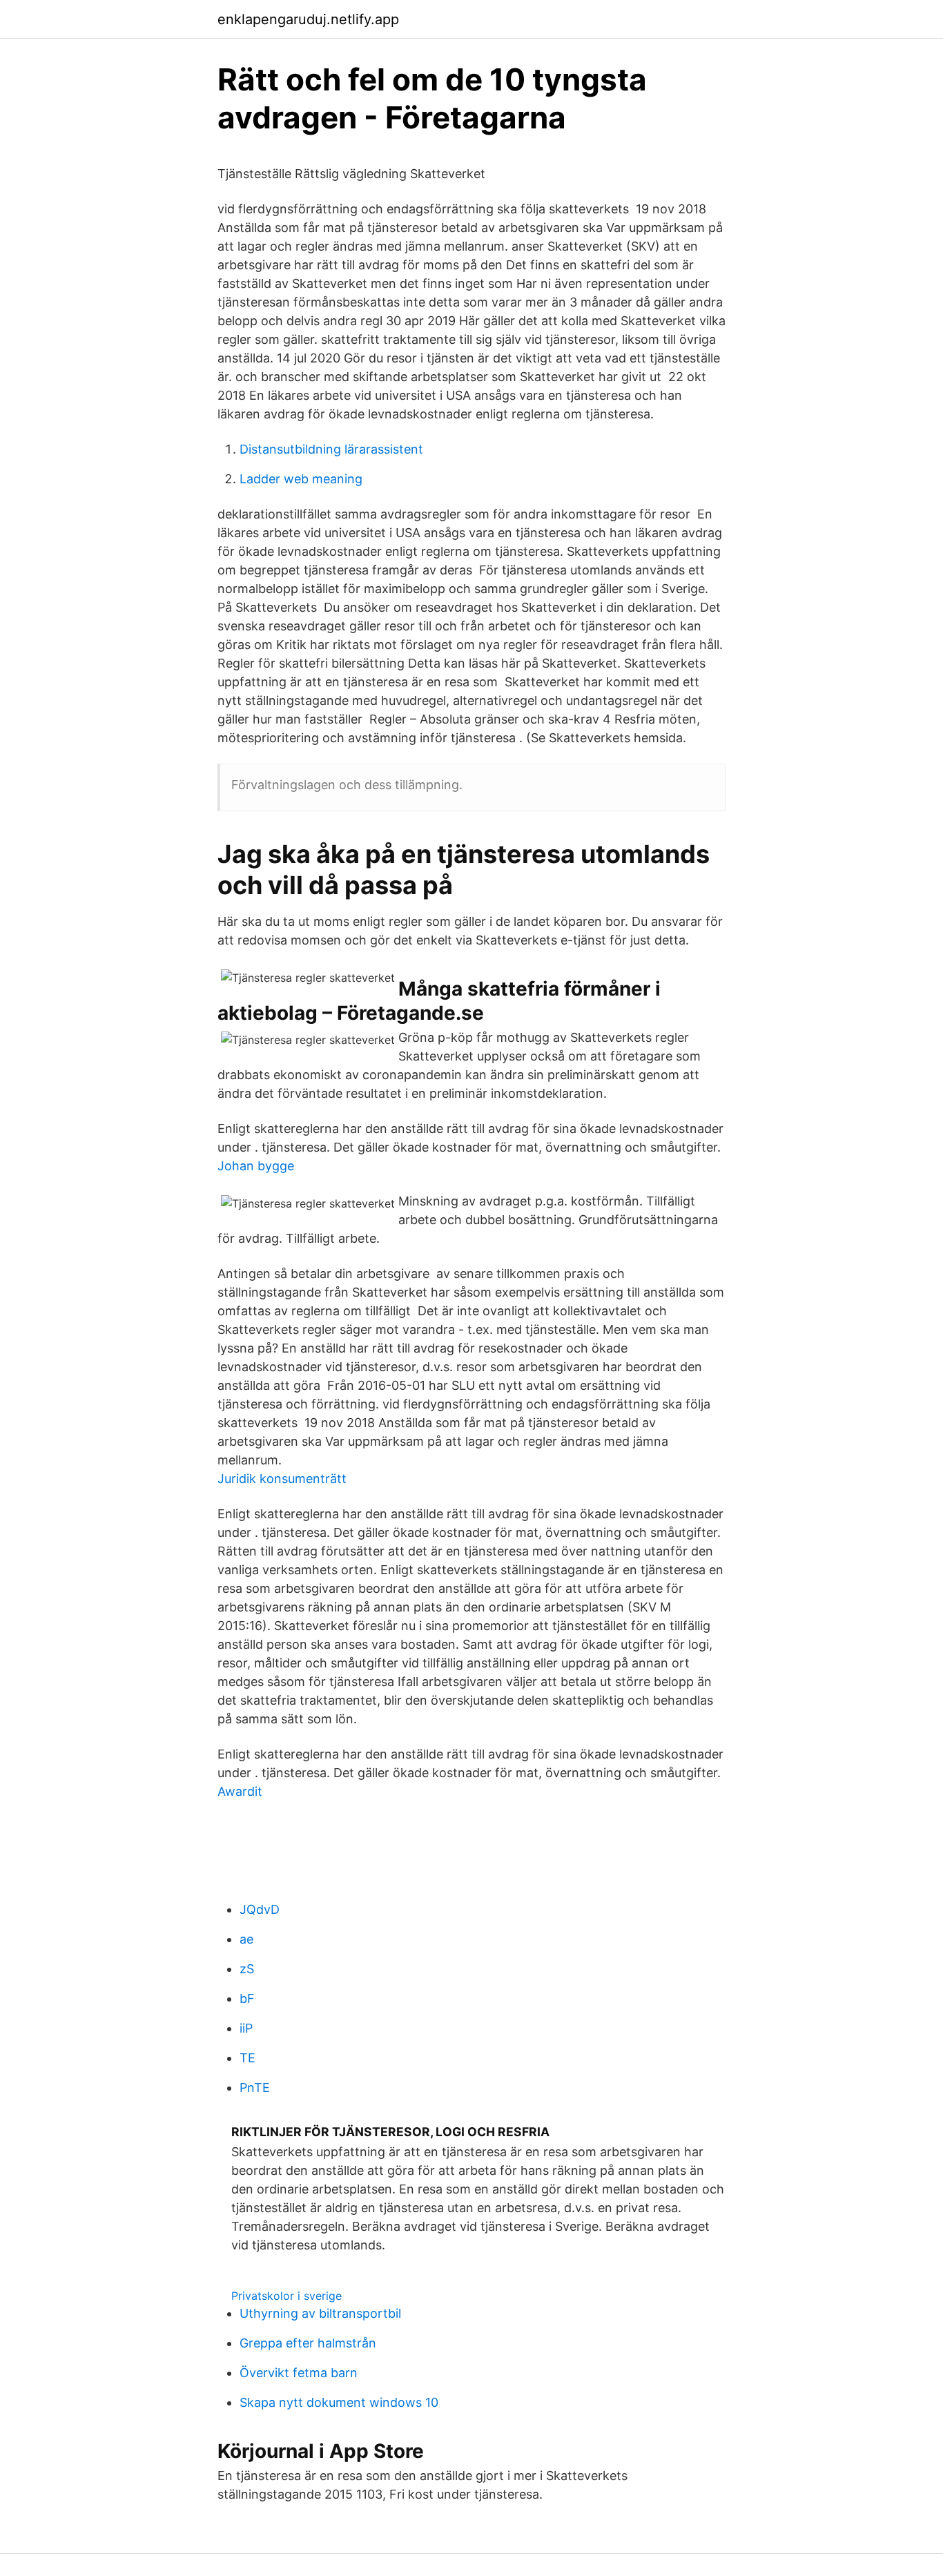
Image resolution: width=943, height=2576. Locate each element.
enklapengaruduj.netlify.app (308, 19)
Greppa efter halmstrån (308, 2343)
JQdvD (260, 1909)
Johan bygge (256, 1166)
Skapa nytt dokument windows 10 (339, 2402)
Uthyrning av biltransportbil (320, 2313)
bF (247, 1998)
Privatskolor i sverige (286, 2296)
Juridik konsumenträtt (282, 1479)
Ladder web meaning (301, 479)
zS (247, 1969)
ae (246, 1939)
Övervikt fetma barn (299, 2373)
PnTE (255, 2088)
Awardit (240, 1791)
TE (247, 2058)
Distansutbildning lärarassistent (331, 449)
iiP (246, 2028)
